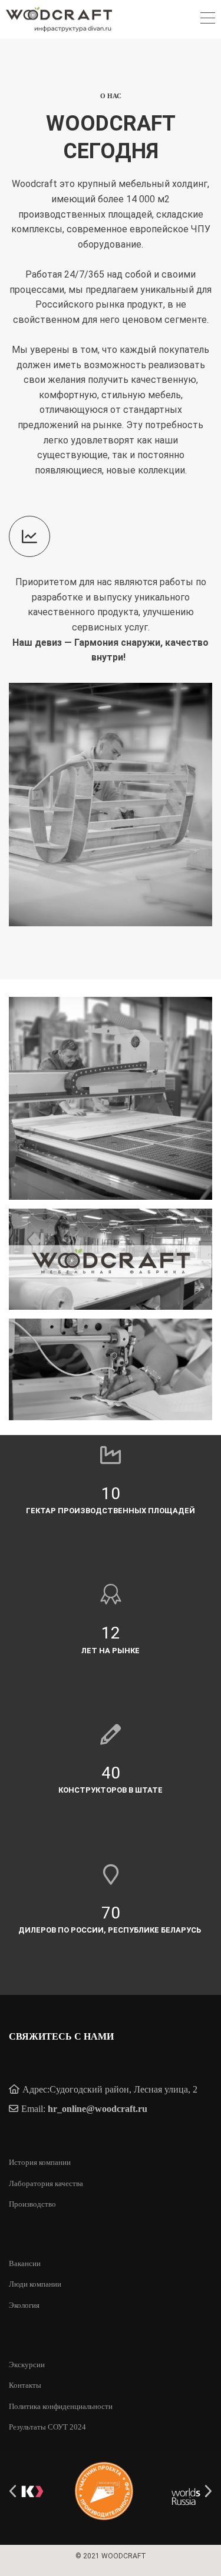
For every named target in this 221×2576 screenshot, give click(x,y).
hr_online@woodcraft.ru (98, 2109)
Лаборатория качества (46, 2183)
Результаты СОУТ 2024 (47, 2427)
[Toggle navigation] (208, 20)
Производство (32, 2204)
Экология (24, 2305)
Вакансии (25, 2263)
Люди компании (35, 2284)
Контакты (25, 2385)
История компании (40, 2162)
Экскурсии (27, 2365)
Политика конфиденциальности (61, 2406)
